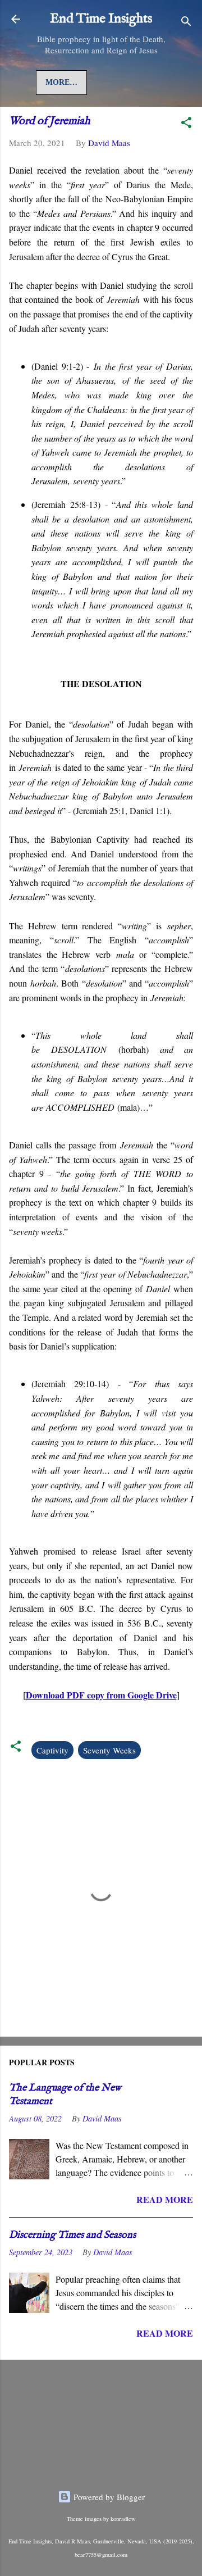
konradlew (123, 2519)
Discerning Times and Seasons (72, 2235)
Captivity (52, 1750)
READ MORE (165, 2199)
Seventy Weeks (109, 1750)
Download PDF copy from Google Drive (101, 1695)
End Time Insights (101, 19)
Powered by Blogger (108, 2497)
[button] (186, 124)
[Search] (186, 23)
